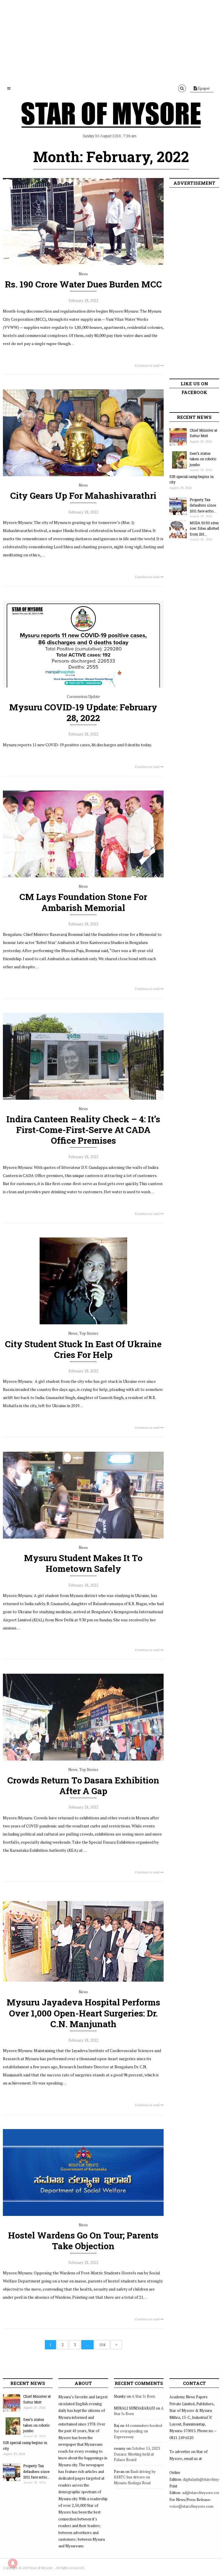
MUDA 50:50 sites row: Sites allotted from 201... (204, 528)
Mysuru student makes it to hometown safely (83, 1563)
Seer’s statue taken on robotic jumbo (203, 459)
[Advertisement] (111, 41)
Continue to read (147, 365)
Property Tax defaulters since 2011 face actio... (203, 505)
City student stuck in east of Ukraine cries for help (83, 1349)
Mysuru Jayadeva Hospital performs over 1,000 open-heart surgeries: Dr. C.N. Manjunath (83, 2013)
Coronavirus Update (83, 696)
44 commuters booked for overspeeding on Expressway (138, 2431)
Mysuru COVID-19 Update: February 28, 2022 (83, 712)
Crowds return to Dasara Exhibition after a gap (83, 1785)
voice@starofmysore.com (191, 2506)
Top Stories (89, 1333)
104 (102, 2345)
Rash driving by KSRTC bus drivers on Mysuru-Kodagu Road (135, 2477)
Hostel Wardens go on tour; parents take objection (83, 2241)
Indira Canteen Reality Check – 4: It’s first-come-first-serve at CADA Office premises (83, 1130)
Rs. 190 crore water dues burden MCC (83, 284)
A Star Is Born (144, 2396)
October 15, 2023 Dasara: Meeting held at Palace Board (137, 2454)
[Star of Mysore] (111, 122)
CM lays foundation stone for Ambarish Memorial (83, 902)
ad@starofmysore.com (202, 2493)
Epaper (203, 88)
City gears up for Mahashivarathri (83, 495)
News (83, 274)
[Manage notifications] (13, 2563)
